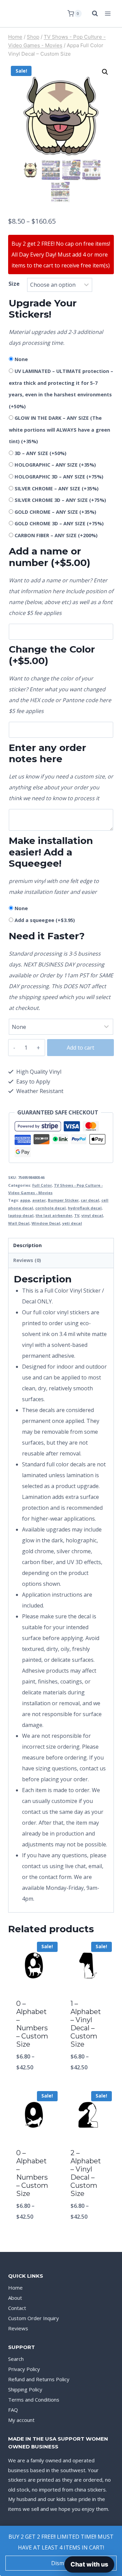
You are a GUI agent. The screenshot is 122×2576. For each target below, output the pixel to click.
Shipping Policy (25, 2389)
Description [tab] (27, 1245)
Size (14, 284)
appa (25, 1200)
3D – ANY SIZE (40, 453)
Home (15, 2288)
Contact (17, 2308)
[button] (105, 72)
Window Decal (46, 1223)
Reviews (18, 2328)
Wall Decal (19, 1223)
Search (16, 2359)
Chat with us (89, 2564)
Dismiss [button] (61, 2563)
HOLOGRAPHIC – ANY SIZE (55, 465)
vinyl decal (92, 1215)
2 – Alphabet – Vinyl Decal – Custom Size (86, 2173)
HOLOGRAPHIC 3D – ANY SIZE (59, 477)
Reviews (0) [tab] (27, 1260)
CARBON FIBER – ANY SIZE (56, 535)
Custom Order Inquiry (34, 2318)
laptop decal (21, 1215)
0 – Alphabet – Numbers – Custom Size (32, 2024)
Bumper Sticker (63, 1200)
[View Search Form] (91, 14)
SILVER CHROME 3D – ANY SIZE (60, 500)
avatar (39, 1200)
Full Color (42, 1185)
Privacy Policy (24, 2369)
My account (21, 2420)
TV (77, 1215)
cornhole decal (50, 1208)
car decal (90, 1200)
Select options (34, 2085)
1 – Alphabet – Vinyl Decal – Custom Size (86, 2024)
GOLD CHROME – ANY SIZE (55, 512)
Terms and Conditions (34, 2400)
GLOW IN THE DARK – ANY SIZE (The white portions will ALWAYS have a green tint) (59, 430)
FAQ (13, 2410)
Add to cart (80, 1048)
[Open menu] (108, 13)
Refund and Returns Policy (39, 2379)
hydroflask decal (85, 1208)
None (21, 359)
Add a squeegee (45, 920)
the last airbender (54, 1215)
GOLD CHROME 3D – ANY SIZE (59, 523)
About (15, 2298)
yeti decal (72, 1223)
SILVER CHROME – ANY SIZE (57, 488)
